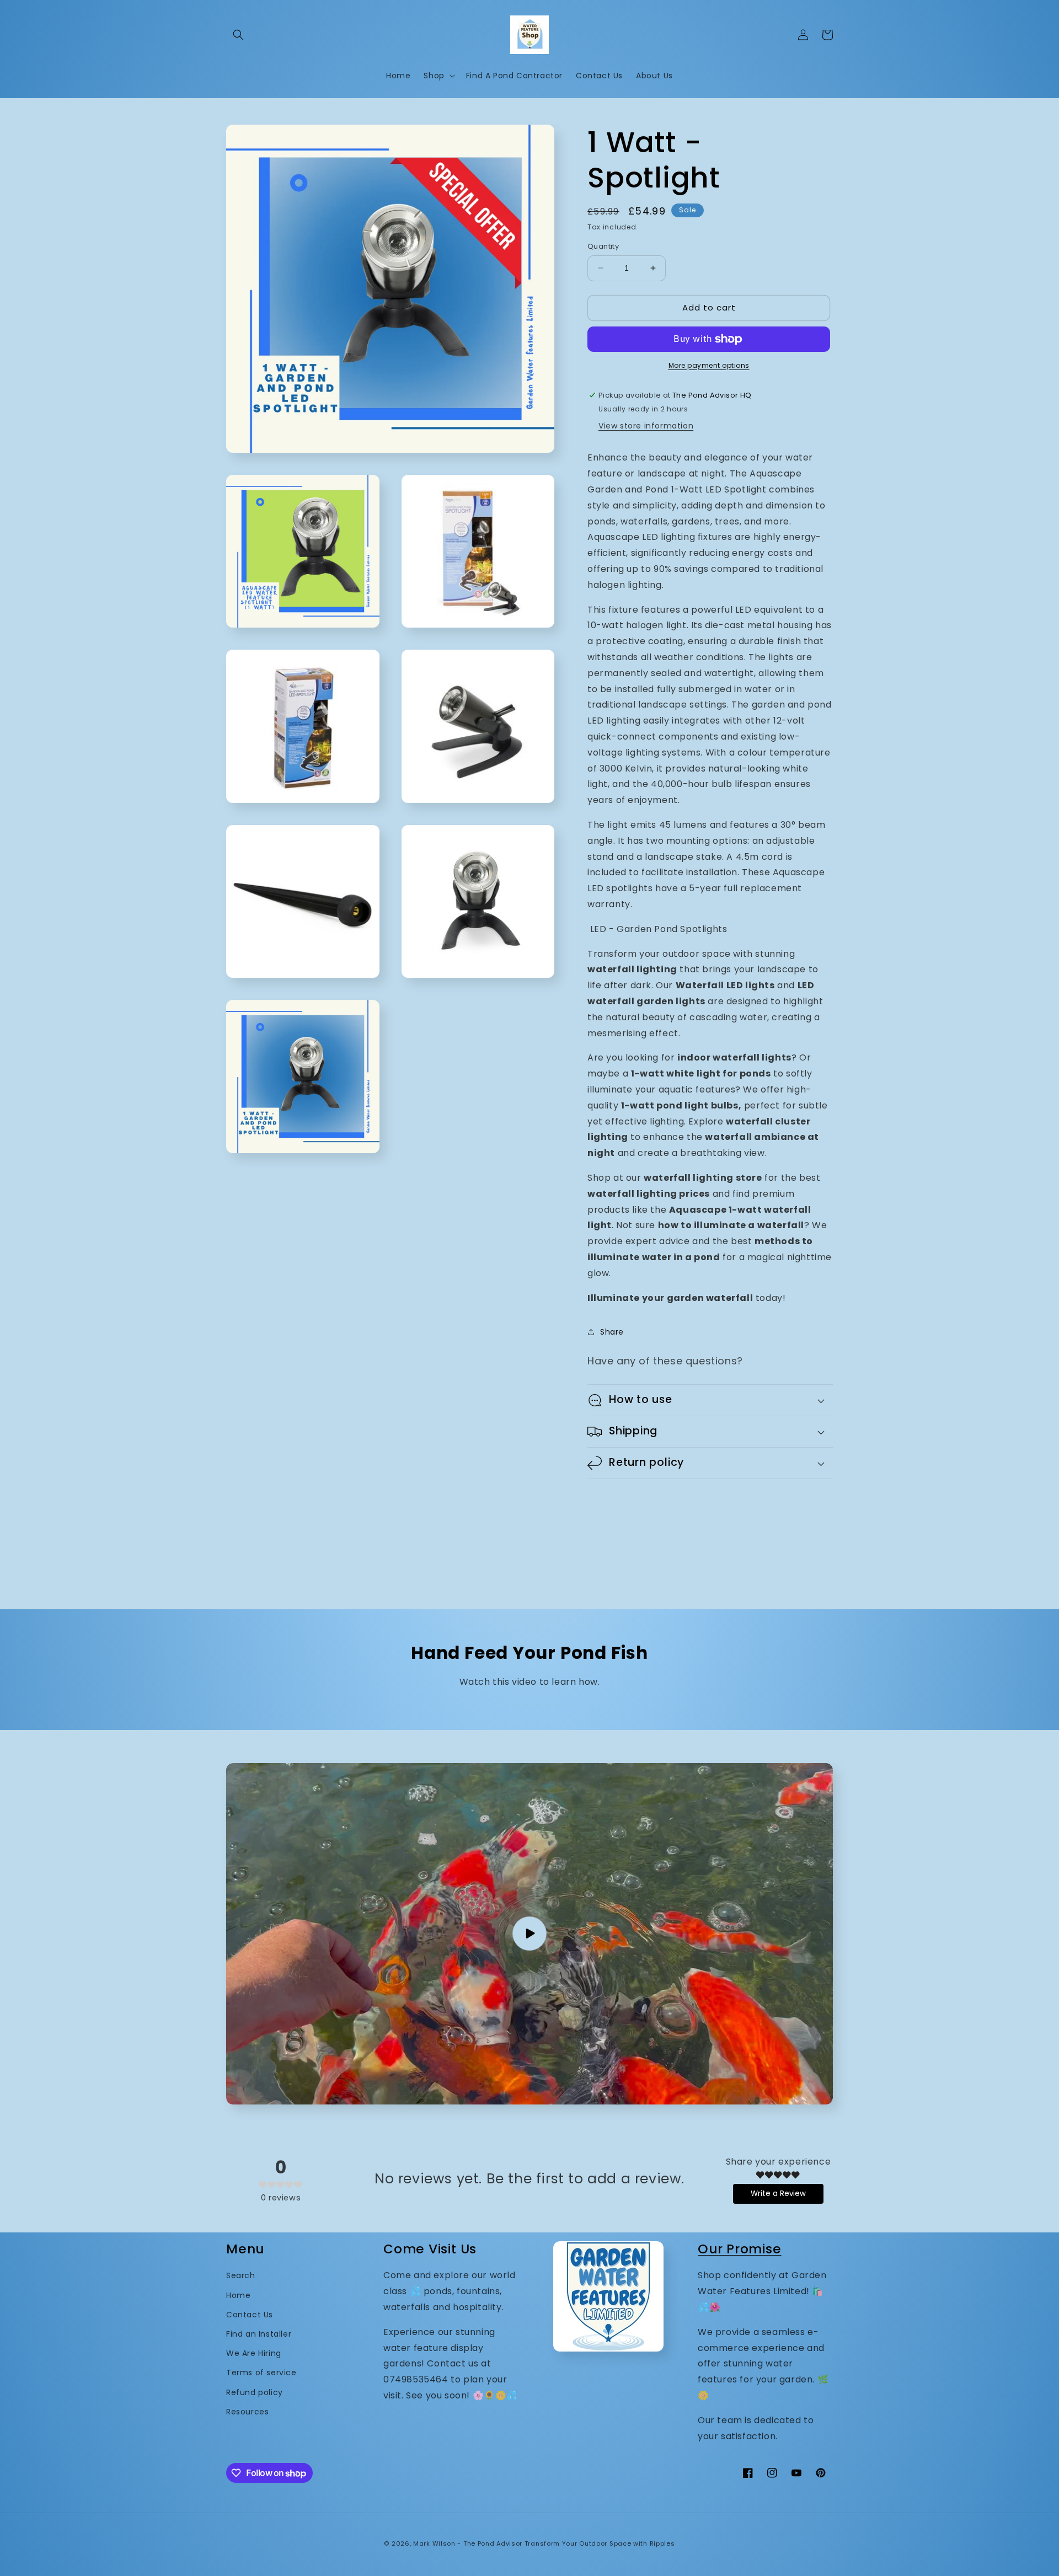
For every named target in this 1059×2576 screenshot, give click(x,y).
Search (241, 2275)
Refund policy (255, 2392)
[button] (238, 35)
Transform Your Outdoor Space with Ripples (600, 2543)
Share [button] (612, 1332)
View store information (646, 426)
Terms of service (261, 2373)
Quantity (603, 246)
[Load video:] (529, 1934)
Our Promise (740, 2249)
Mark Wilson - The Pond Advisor (468, 2543)
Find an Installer (259, 2334)
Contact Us (250, 2315)
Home (238, 2295)
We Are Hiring (254, 2353)
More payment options (709, 365)
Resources (247, 2412)
